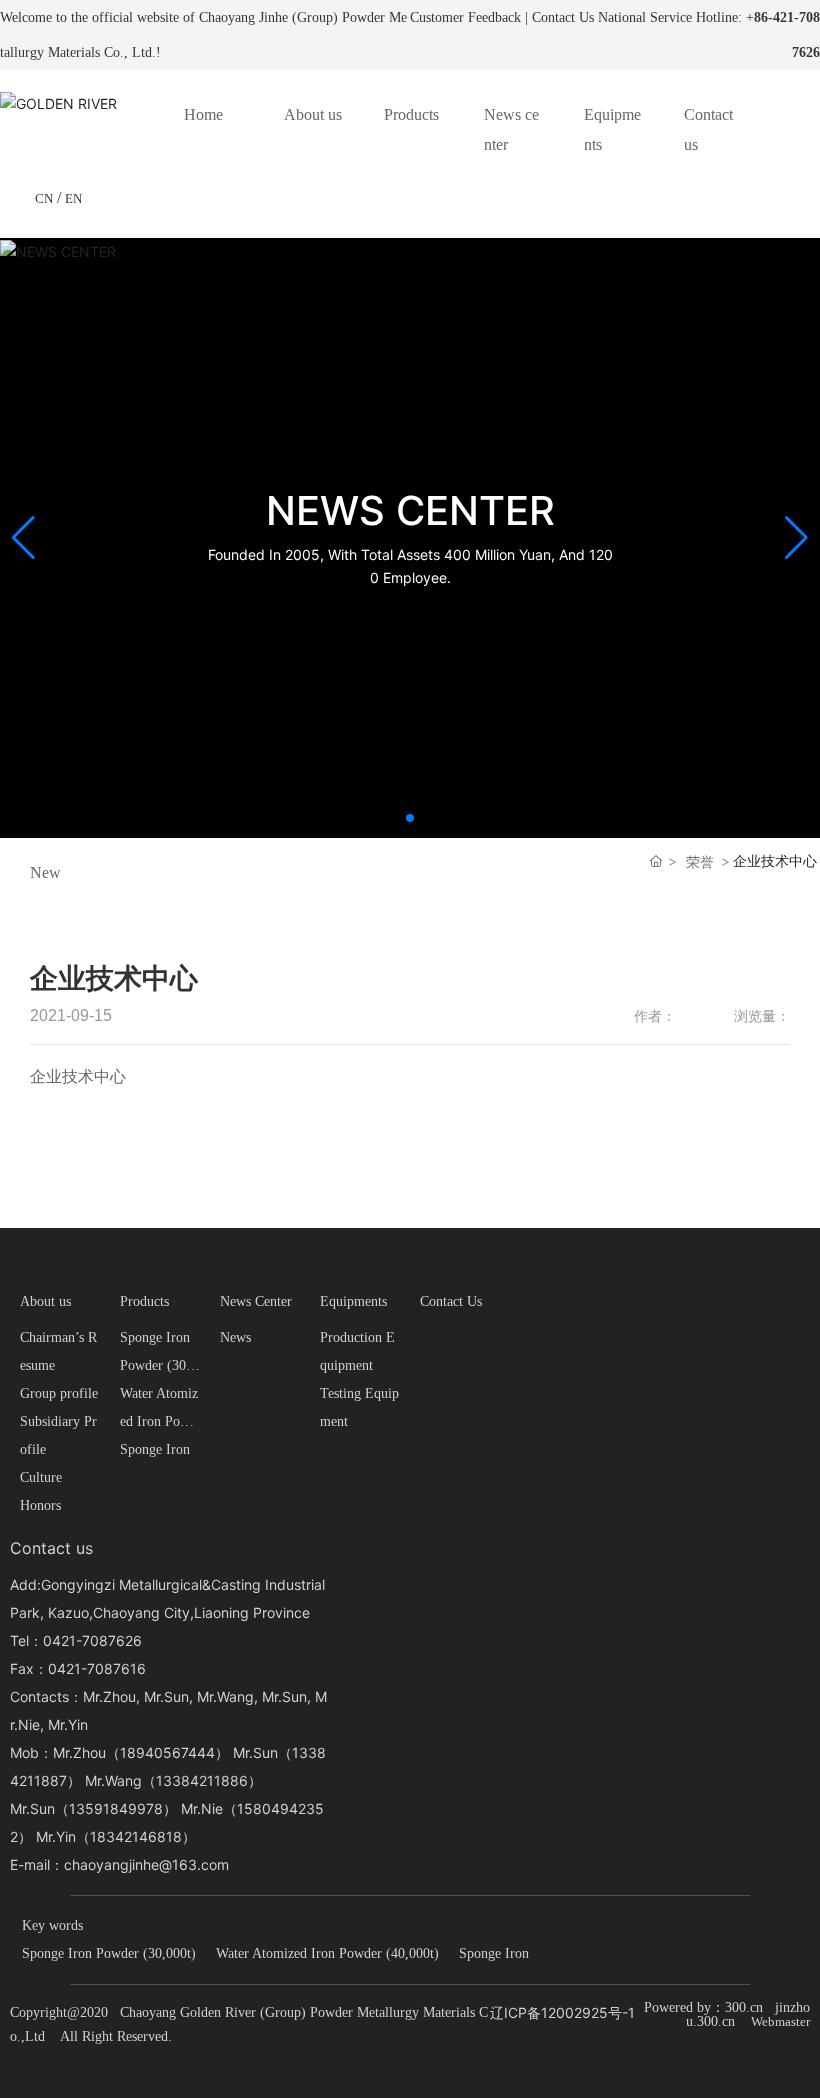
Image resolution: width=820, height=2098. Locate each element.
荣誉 (700, 861)
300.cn (744, 2007)
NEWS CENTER (410, 510)
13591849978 (116, 1808)
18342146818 (136, 1836)
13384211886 (202, 1780)
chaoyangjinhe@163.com (146, 1864)
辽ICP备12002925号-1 (562, 2012)
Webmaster (780, 2021)
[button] (410, 818)
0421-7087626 (92, 1640)
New (45, 872)
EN (73, 198)
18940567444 (167, 1752)
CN (44, 198)
